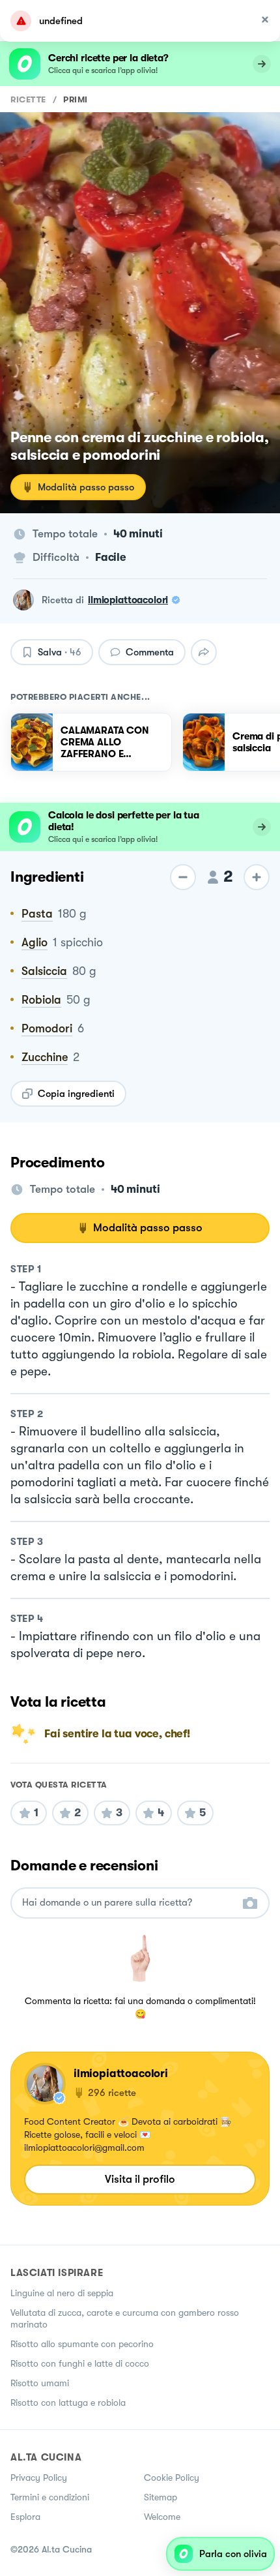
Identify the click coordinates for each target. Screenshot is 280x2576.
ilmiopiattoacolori (128, 600)
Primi (76, 99)
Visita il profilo (140, 2179)
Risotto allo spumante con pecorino (82, 2344)
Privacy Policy (39, 2478)
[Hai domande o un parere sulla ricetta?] (128, 1903)
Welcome (162, 2517)
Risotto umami (40, 2383)
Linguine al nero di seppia (62, 2293)
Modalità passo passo (86, 487)
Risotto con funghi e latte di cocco (80, 2363)
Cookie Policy (172, 2478)
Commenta (150, 652)
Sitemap (161, 2497)
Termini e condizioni (50, 2497)
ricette (28, 99)
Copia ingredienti (76, 1094)
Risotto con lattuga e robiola (68, 2403)
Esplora (25, 2517)
